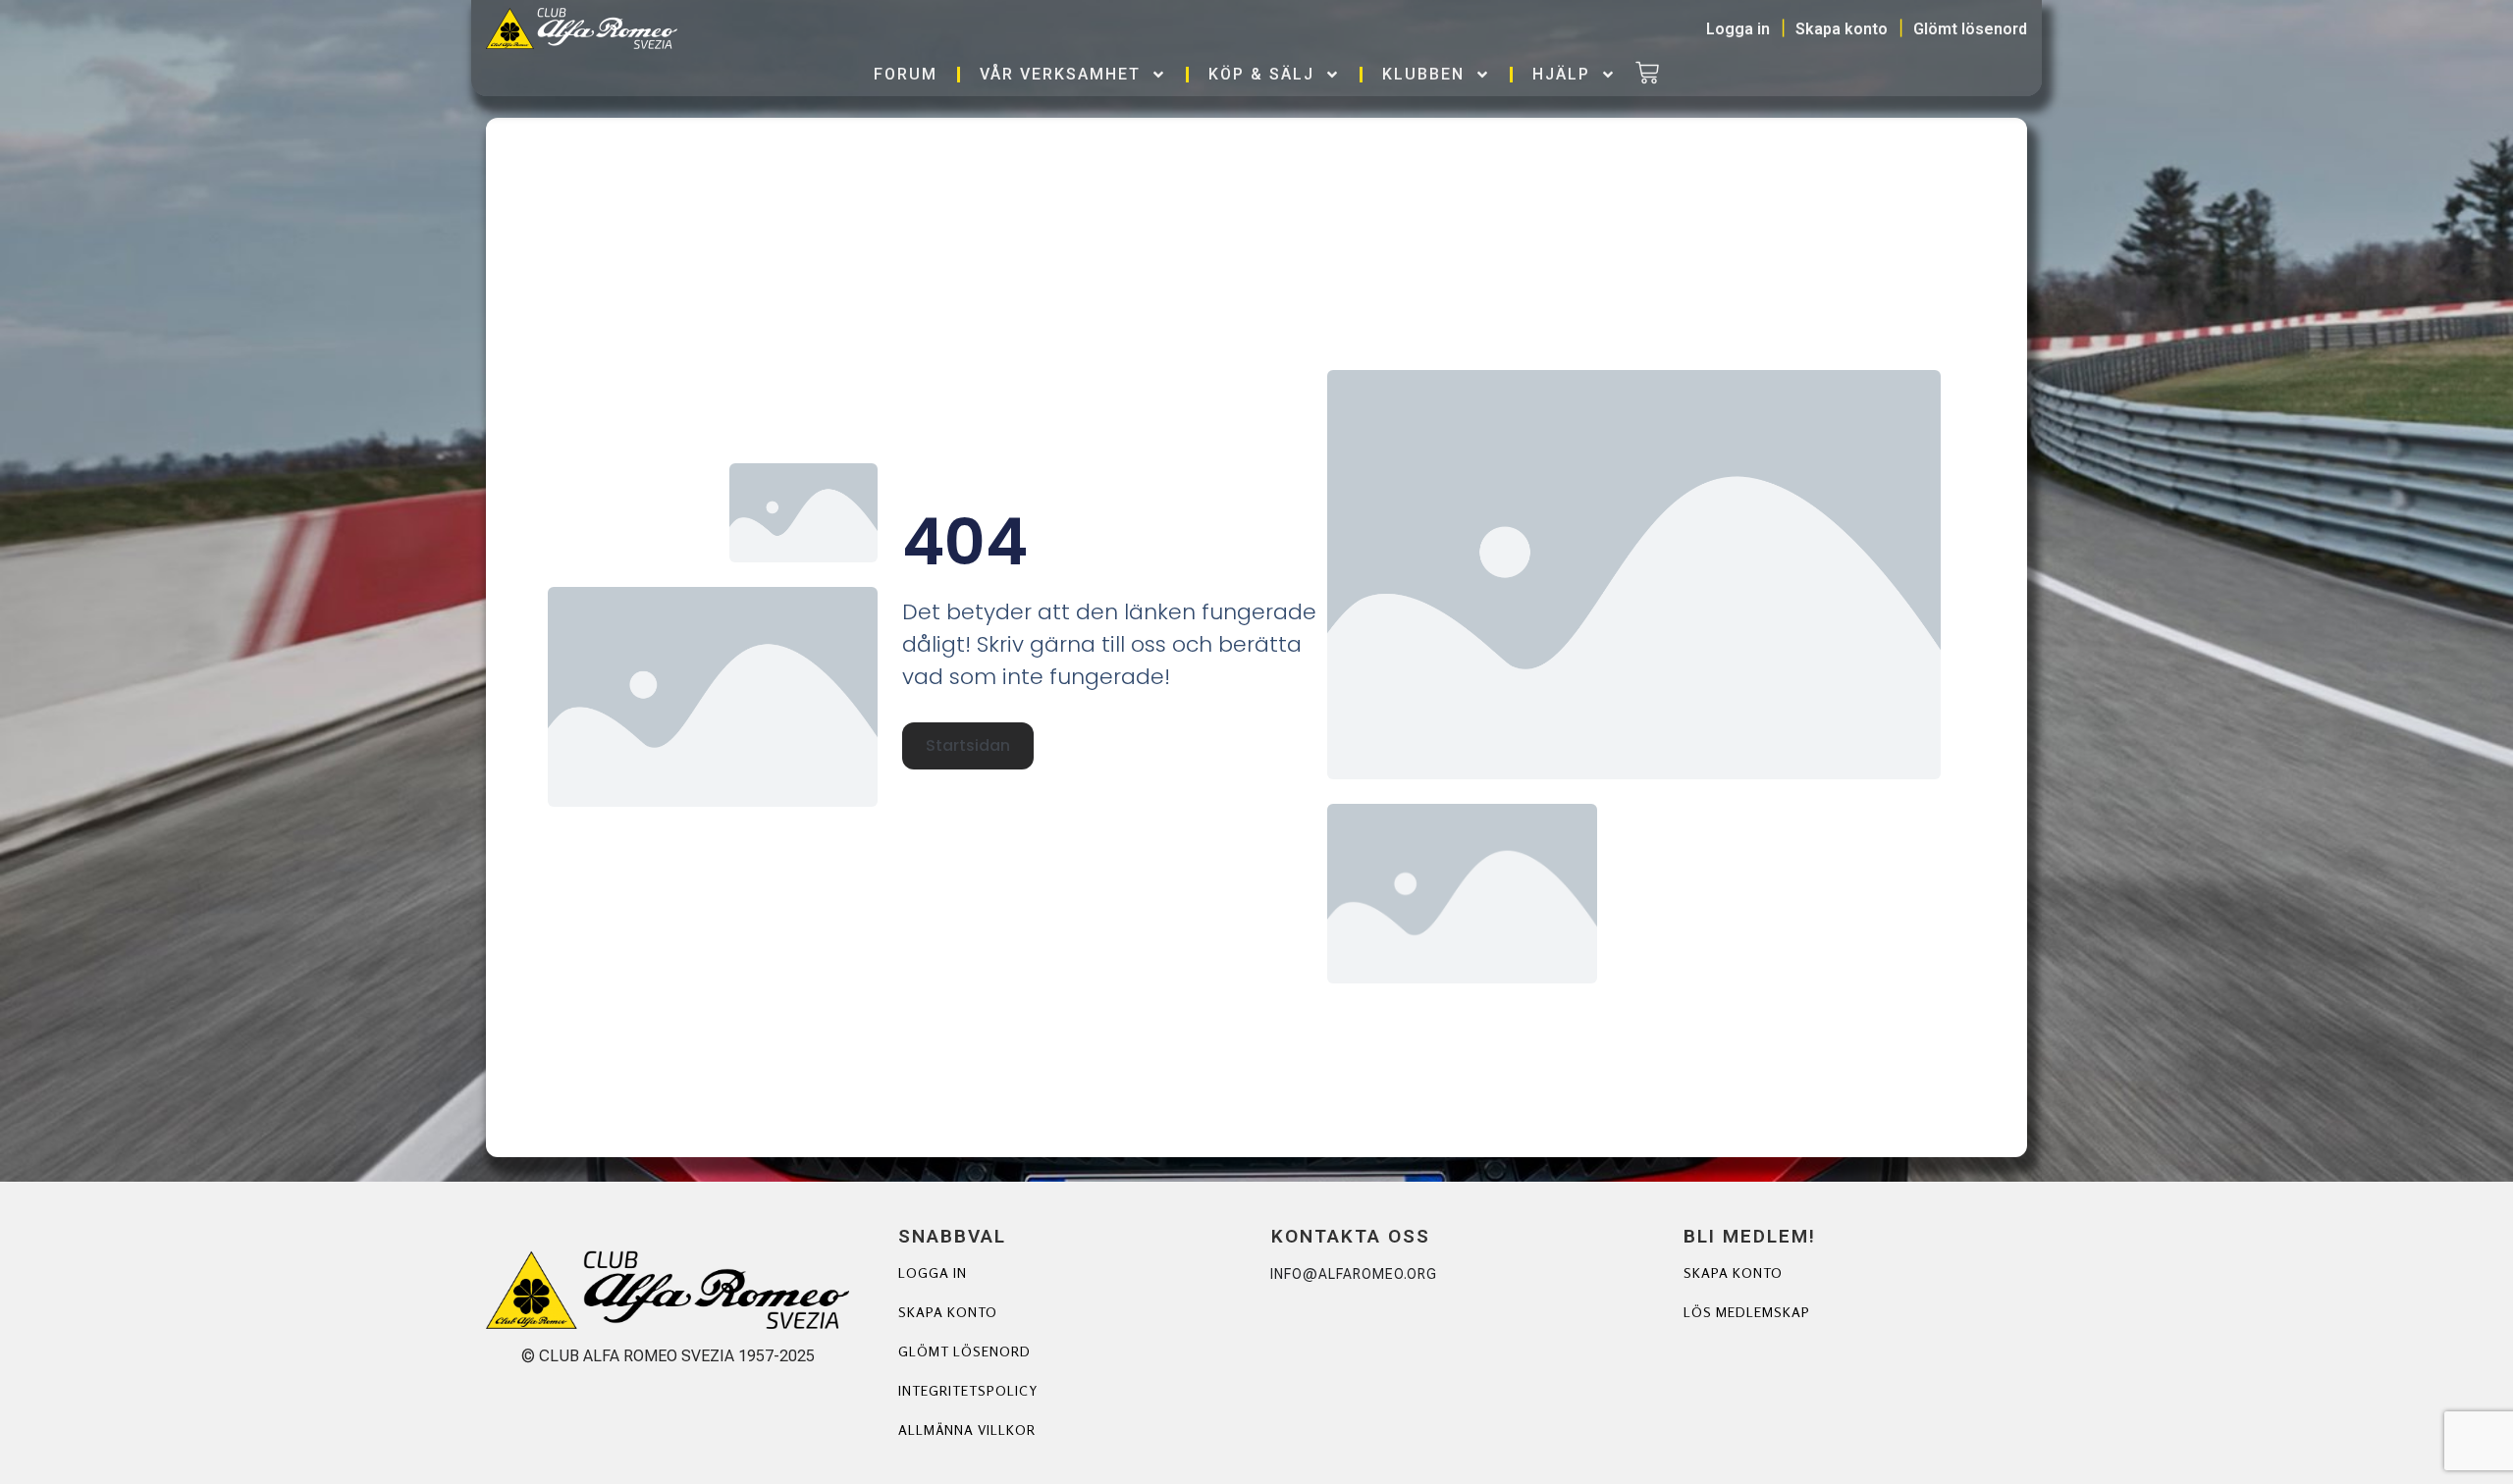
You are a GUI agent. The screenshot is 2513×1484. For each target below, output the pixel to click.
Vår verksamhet (1060, 74)
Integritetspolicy (968, 1390)
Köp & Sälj (1261, 74)
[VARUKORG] (1647, 75)
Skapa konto (948, 1312)
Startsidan (968, 745)
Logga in (933, 1272)
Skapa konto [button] (1842, 29)
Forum (906, 74)
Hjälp (1561, 74)
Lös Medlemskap (1747, 1312)
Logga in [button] (1738, 29)
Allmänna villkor (967, 1430)
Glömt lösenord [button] (1970, 29)
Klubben (1423, 74)
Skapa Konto (1733, 1272)
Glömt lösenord (964, 1351)
